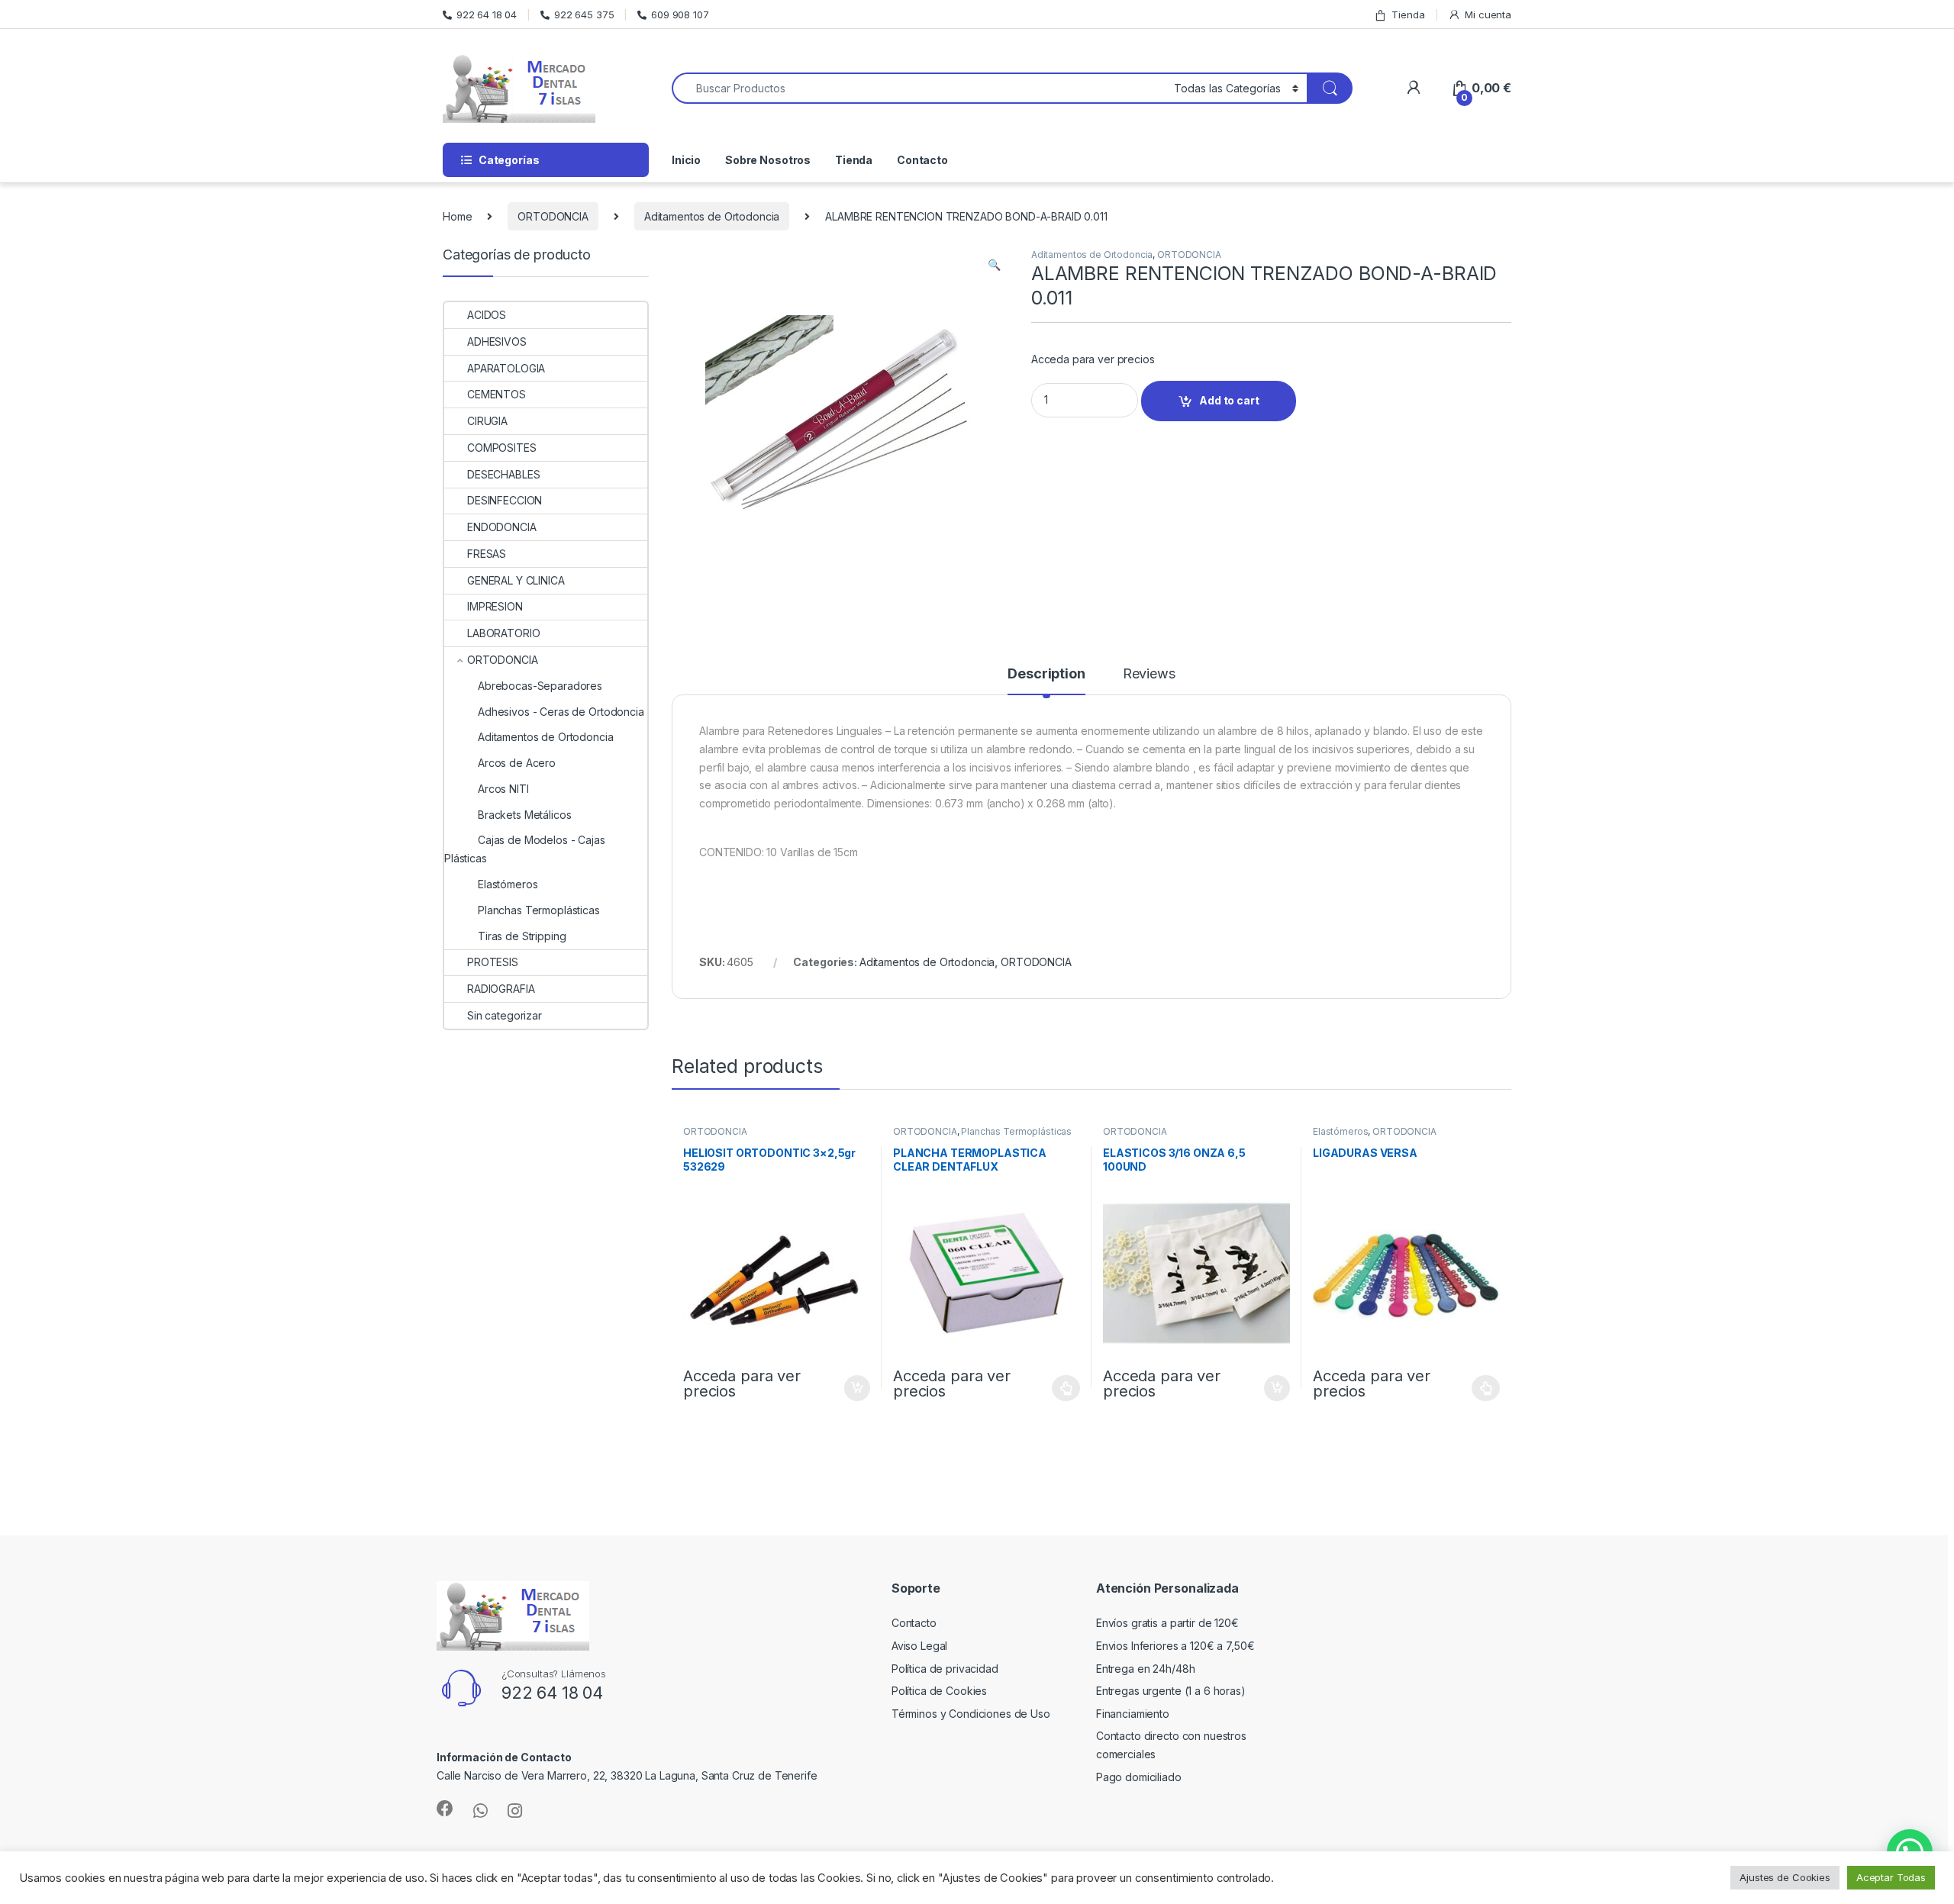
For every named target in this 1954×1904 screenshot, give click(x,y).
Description (1046, 674)
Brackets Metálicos (524, 815)
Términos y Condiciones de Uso (971, 1714)
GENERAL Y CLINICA (516, 580)
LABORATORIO (503, 633)
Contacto (922, 160)
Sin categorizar (505, 1015)
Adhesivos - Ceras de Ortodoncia (561, 712)
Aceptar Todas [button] (1891, 1877)
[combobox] (919, 88)
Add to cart (1229, 400)
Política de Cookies (939, 1691)
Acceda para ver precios (1093, 359)
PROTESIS (493, 962)
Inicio (686, 160)
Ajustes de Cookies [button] (1785, 1877)
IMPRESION (495, 606)
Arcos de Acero (517, 763)
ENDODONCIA (502, 527)
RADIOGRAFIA (501, 989)
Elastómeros (1340, 1131)
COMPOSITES (502, 448)
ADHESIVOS (497, 341)
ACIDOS (487, 315)
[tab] (1046, 681)
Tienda (1408, 14)
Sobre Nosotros (768, 160)
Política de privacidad (945, 1669)
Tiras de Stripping (522, 936)
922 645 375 (584, 14)
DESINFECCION (505, 500)
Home (457, 216)
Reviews (1149, 674)
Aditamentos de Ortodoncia (712, 216)
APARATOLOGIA (506, 368)
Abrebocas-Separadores (540, 686)
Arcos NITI (503, 789)
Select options (1062, 1388)
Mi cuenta (1488, 14)
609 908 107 (680, 14)
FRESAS (487, 554)
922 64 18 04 (487, 14)
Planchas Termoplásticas (1016, 1131)
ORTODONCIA (553, 216)
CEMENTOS (497, 394)
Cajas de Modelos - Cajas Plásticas (525, 849)
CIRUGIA (487, 421)
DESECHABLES (503, 474)
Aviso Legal (919, 1646)
